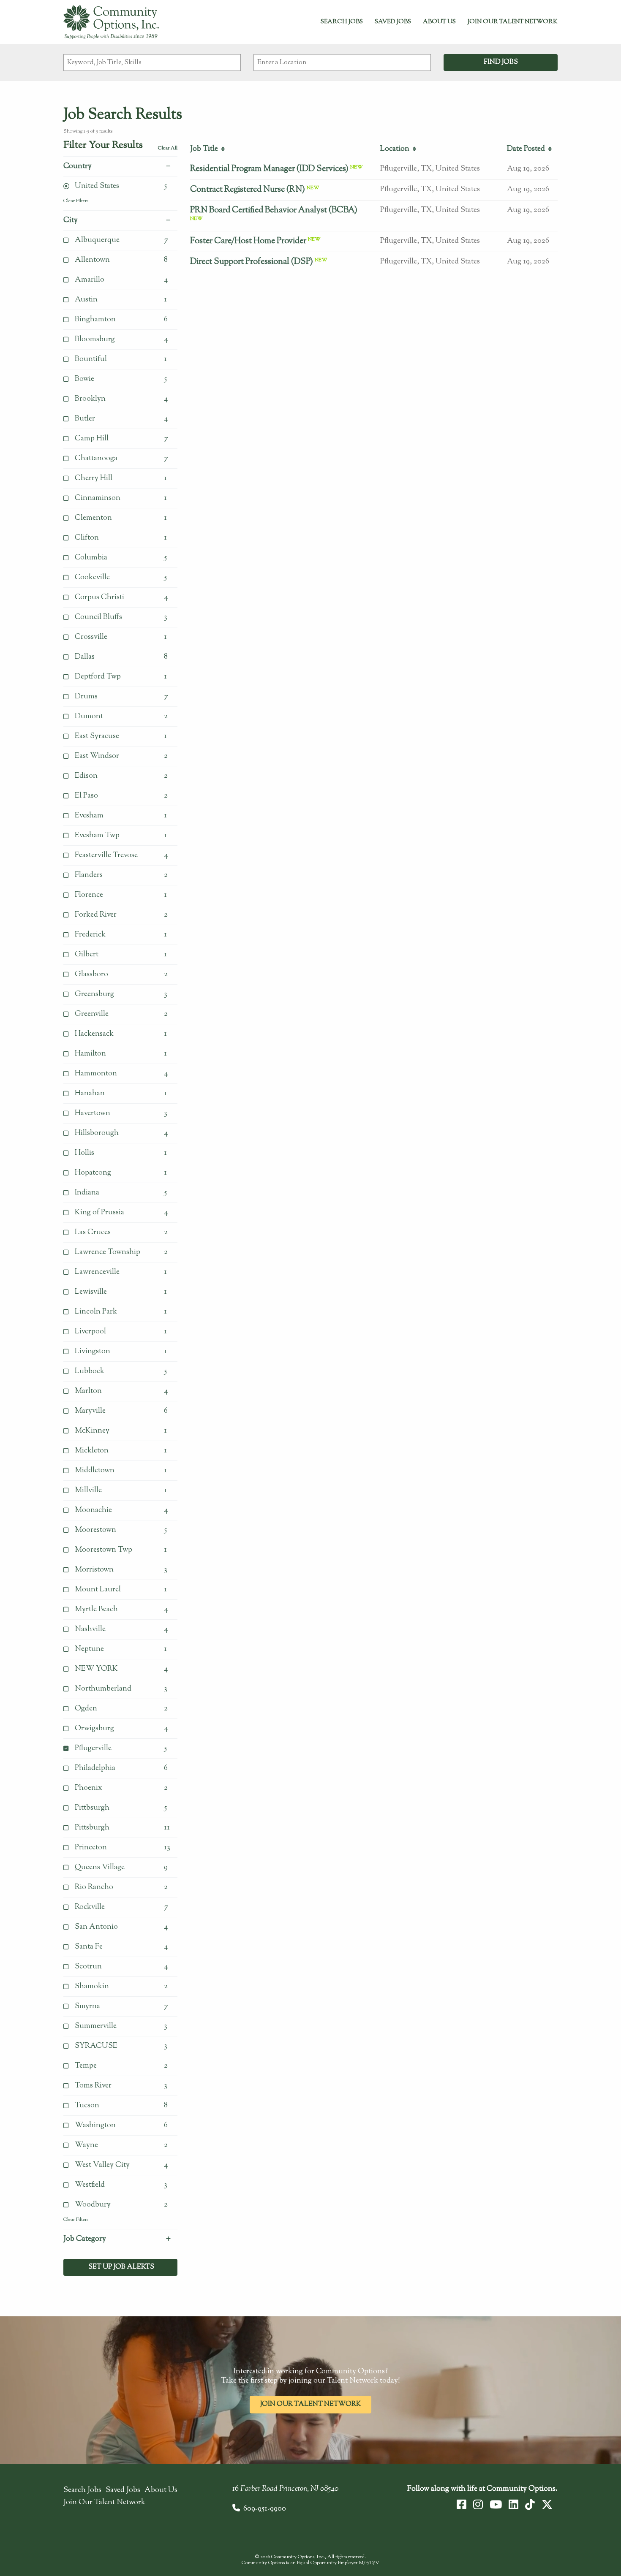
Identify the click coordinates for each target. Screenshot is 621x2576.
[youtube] (496, 2505)
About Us (439, 22)
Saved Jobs (393, 22)
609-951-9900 (265, 2509)
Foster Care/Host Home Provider (248, 241)
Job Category (85, 2239)
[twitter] (547, 2505)
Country (78, 166)
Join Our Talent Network (513, 22)
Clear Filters (76, 201)
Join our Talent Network (310, 2404)
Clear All (168, 148)
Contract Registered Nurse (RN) (248, 190)
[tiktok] (530, 2505)
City (71, 220)
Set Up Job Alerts (121, 2267)
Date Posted (528, 149)
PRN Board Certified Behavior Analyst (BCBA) (274, 210)
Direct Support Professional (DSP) (252, 262)
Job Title (206, 149)
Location (396, 149)
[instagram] (478, 2505)
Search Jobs (342, 22)
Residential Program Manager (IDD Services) (269, 169)
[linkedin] (513, 2505)
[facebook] (462, 2505)
